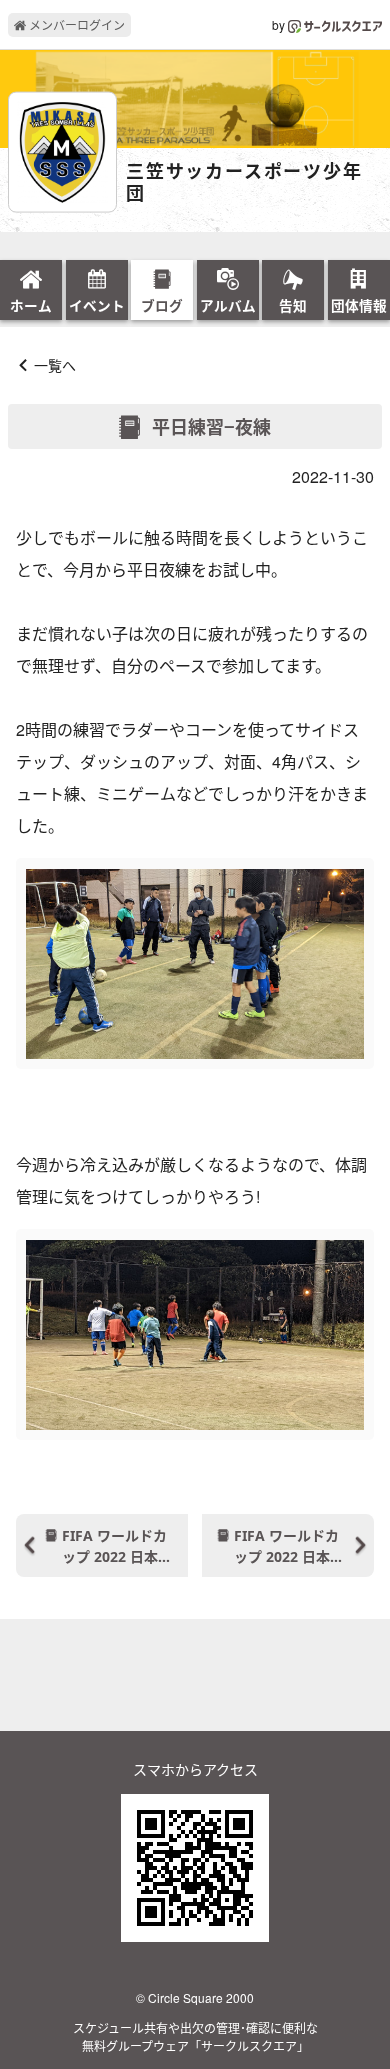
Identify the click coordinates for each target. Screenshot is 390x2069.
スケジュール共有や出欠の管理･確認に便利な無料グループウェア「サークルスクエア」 (195, 2036)
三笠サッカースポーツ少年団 (244, 182)
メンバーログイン (75, 24)
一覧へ (55, 365)
